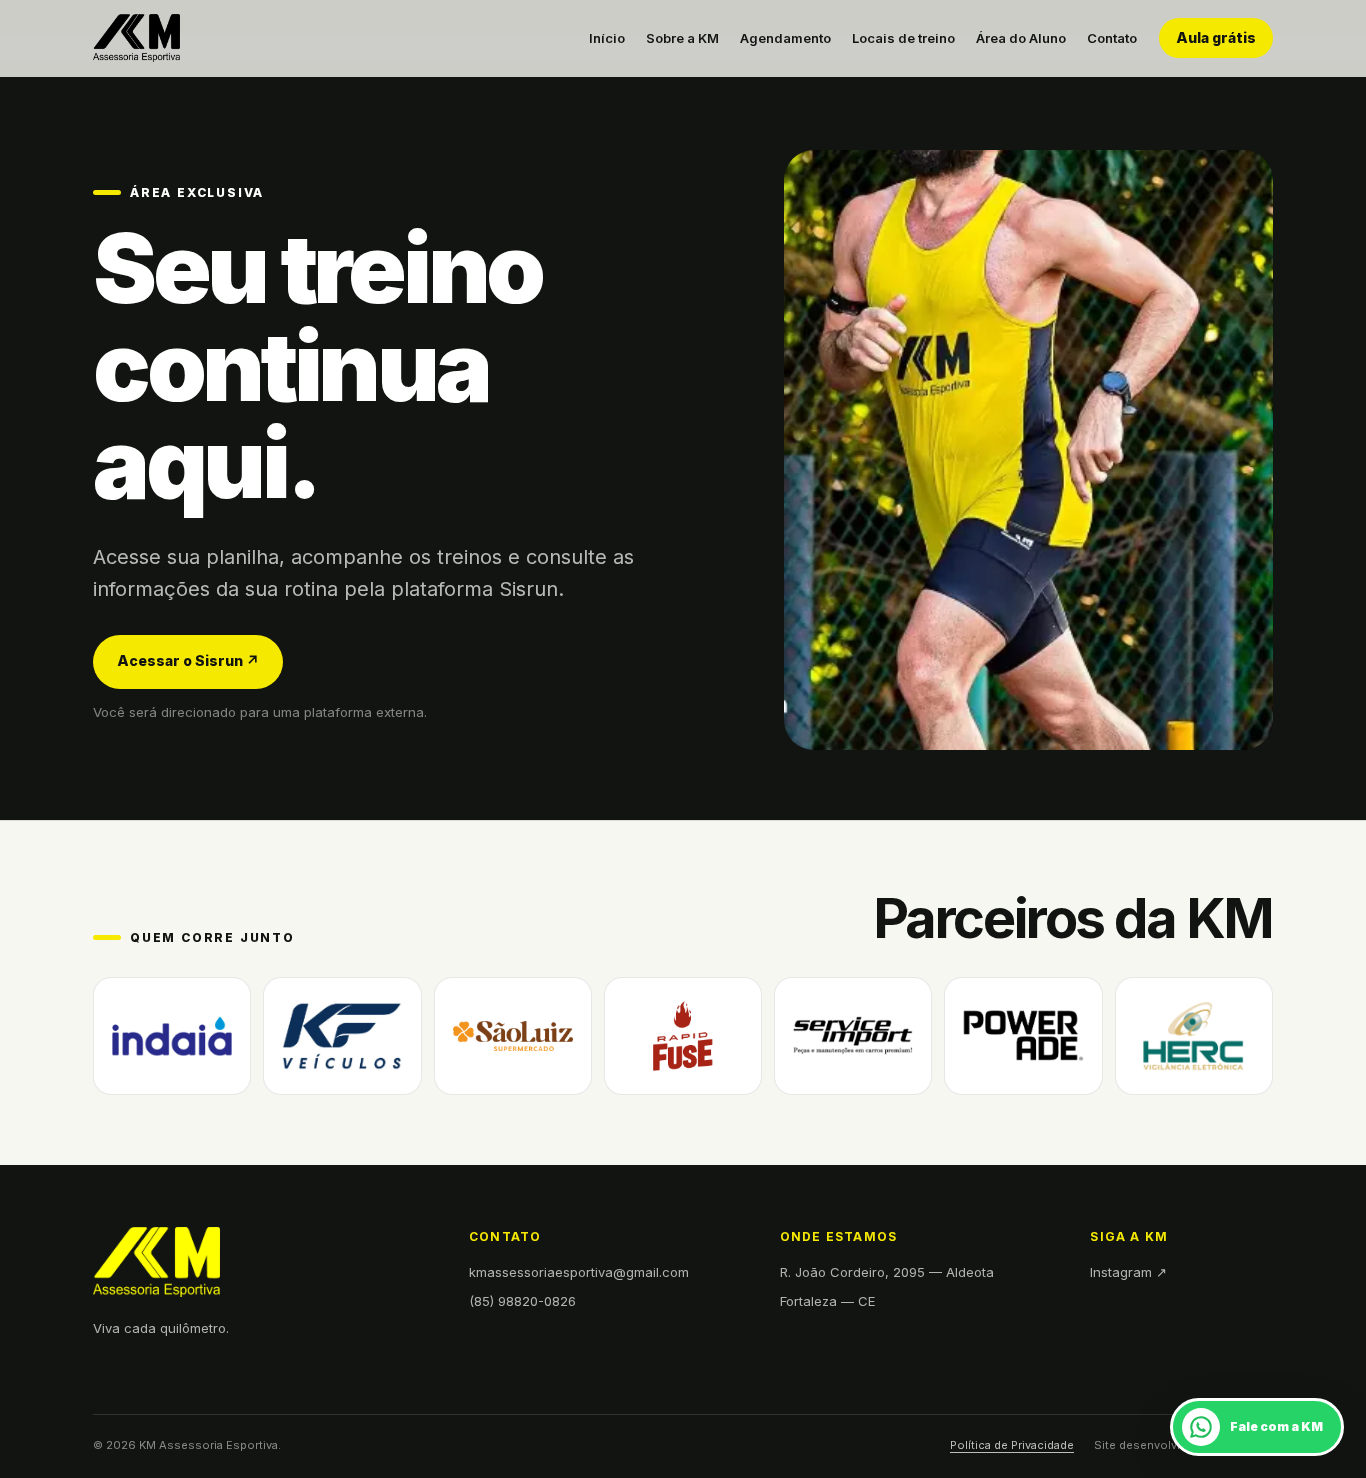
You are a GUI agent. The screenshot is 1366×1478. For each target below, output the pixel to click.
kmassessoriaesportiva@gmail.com (579, 1272)
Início (607, 38)
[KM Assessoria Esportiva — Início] (136, 38)
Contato (1112, 38)
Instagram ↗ (1128, 1272)
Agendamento (785, 38)
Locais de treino (903, 38)
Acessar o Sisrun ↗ (188, 660)
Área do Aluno (1021, 38)
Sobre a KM (682, 38)
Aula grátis (1216, 37)
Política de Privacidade (1012, 1445)
